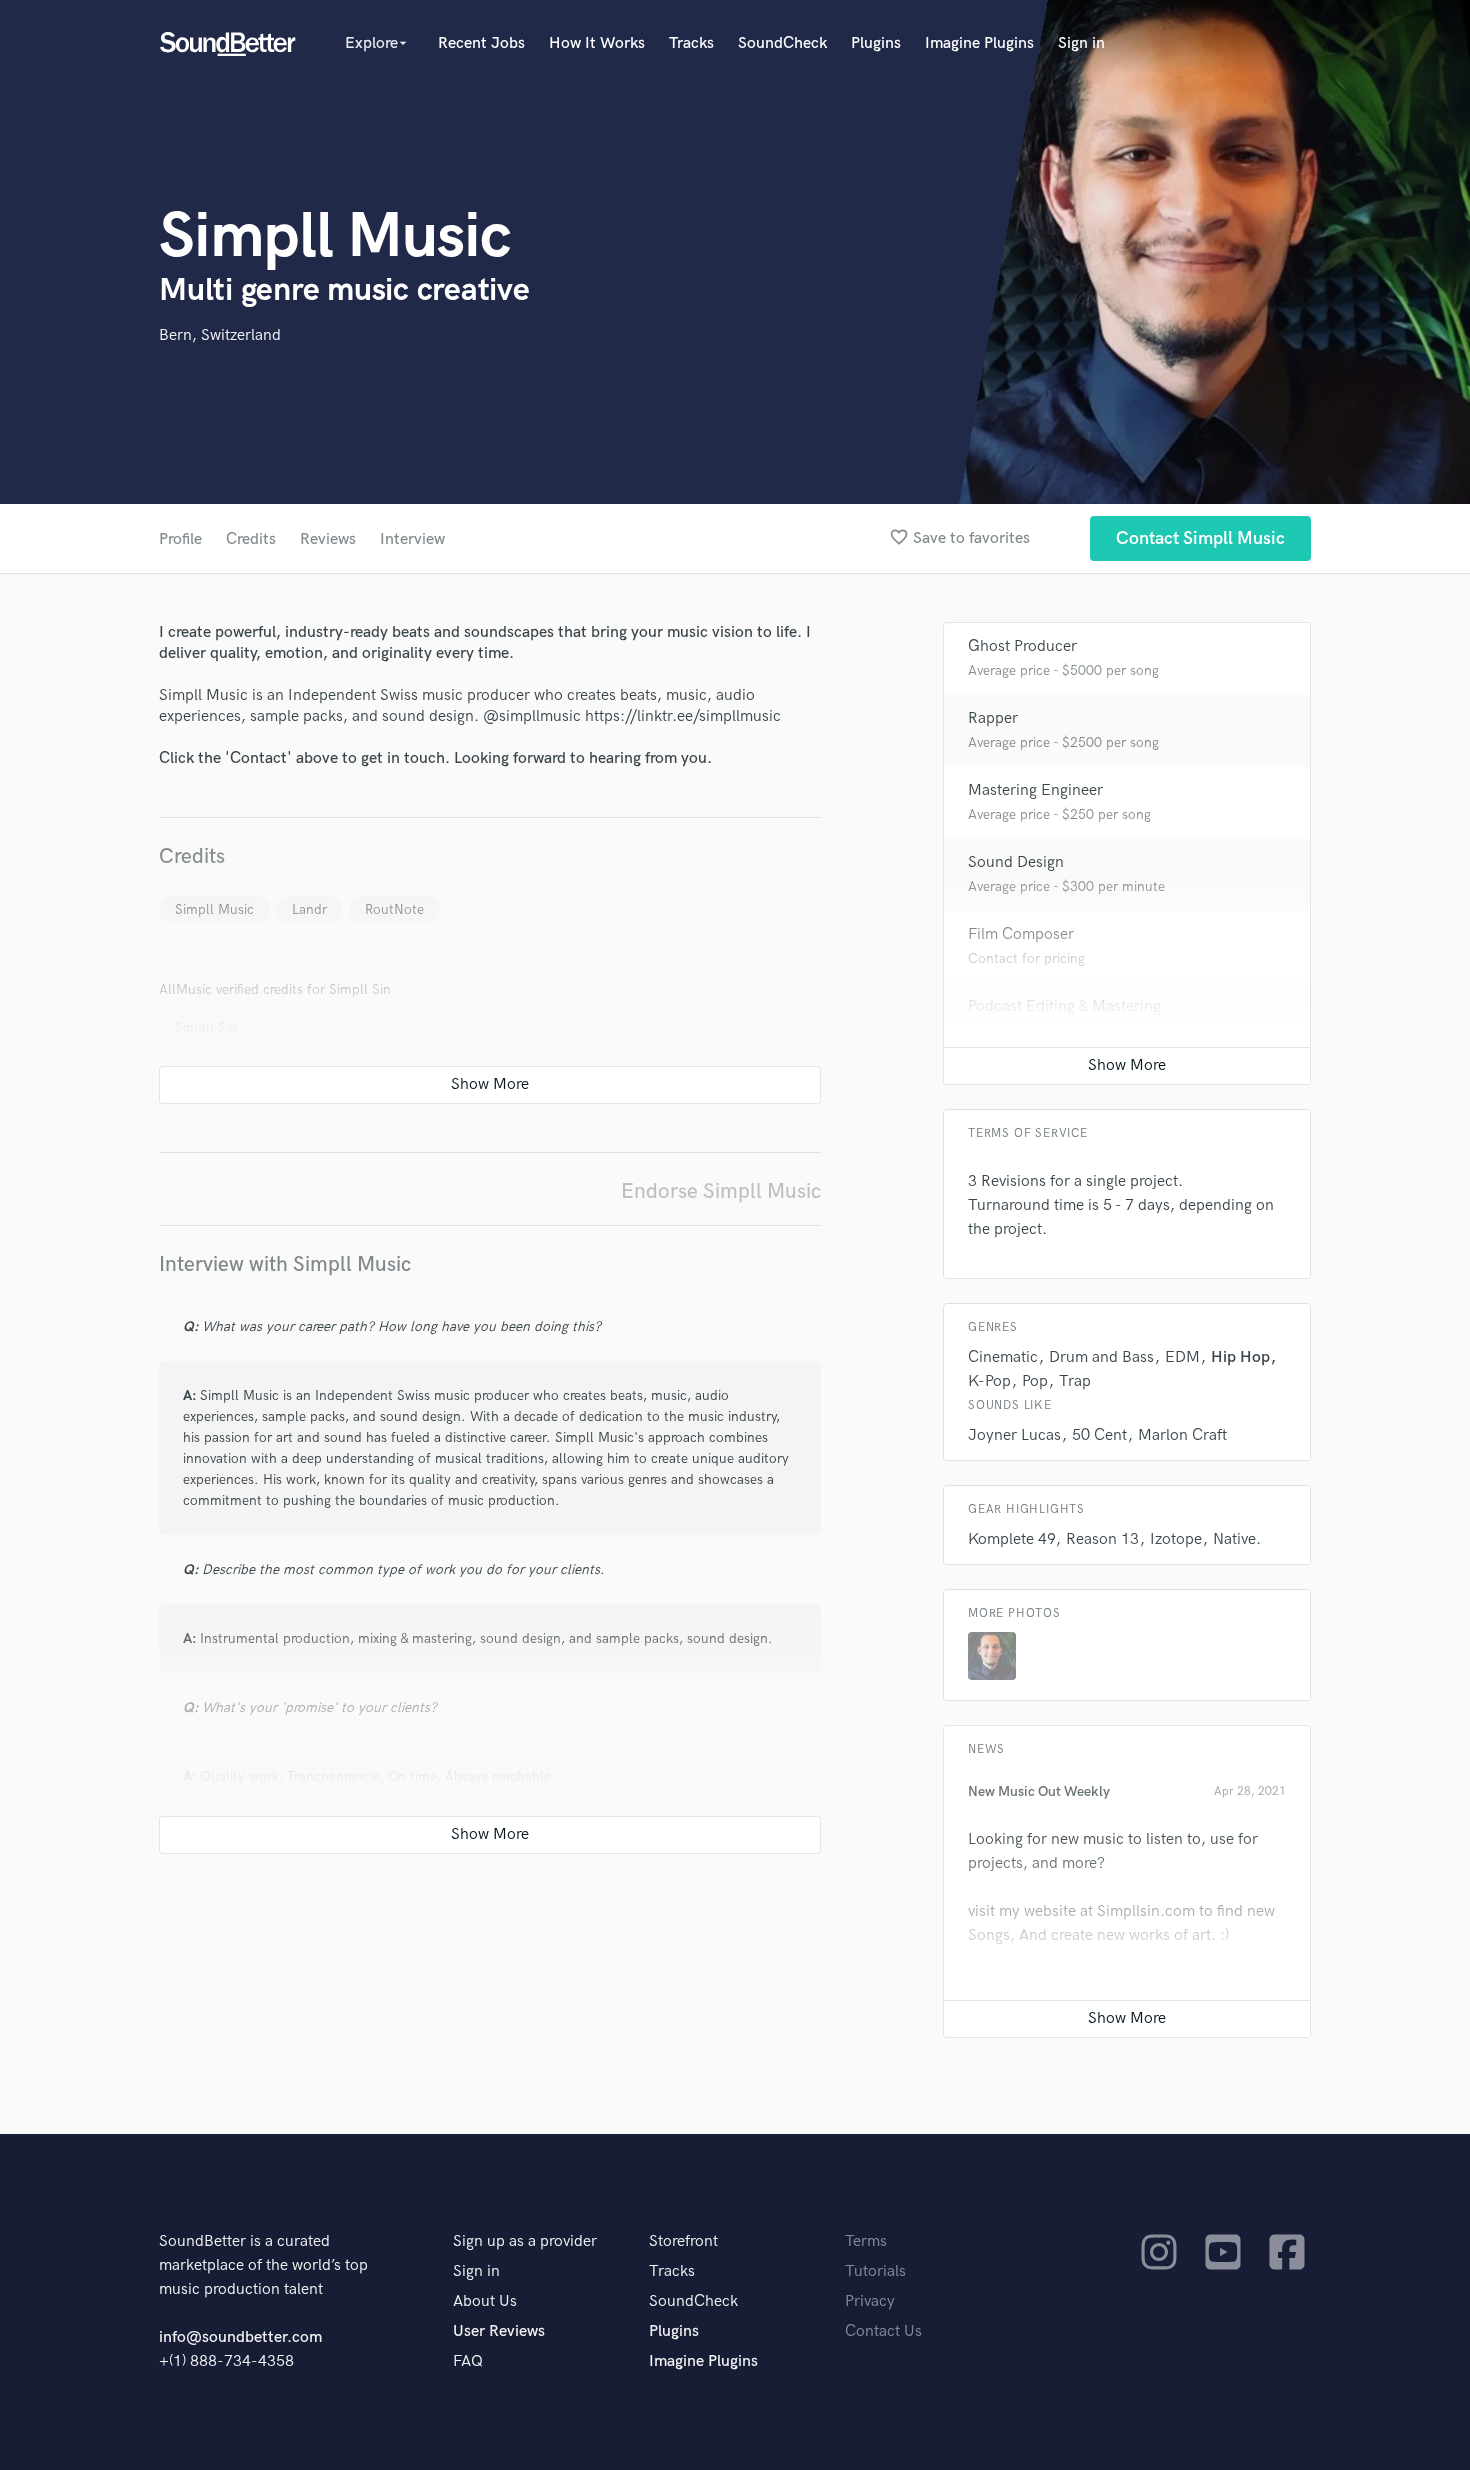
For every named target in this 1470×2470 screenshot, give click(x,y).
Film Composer (1021, 934)
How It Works (597, 43)
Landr (309, 909)
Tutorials (875, 2271)
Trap (1075, 1381)
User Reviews (499, 2331)
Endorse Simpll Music (721, 1191)
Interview (412, 539)
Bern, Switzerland (220, 335)
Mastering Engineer (1035, 790)
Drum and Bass (1101, 1357)
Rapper (993, 718)
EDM (1182, 1357)
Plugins (876, 43)
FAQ (468, 2361)
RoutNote (394, 909)
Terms (866, 2241)
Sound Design (1016, 862)
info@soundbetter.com (240, 2337)
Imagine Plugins (979, 43)
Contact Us (883, 2331)
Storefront (683, 2241)
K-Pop (989, 1381)
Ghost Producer (1022, 646)
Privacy (870, 2301)
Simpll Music (214, 909)
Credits (251, 539)
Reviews (328, 539)
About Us (485, 2301)
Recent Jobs (481, 43)
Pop (1035, 1381)
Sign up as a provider (525, 2241)
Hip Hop (1240, 1357)
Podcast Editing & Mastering (1064, 1006)
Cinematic (1003, 1357)
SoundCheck (782, 43)
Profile (180, 539)
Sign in (1081, 43)
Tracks (691, 43)
